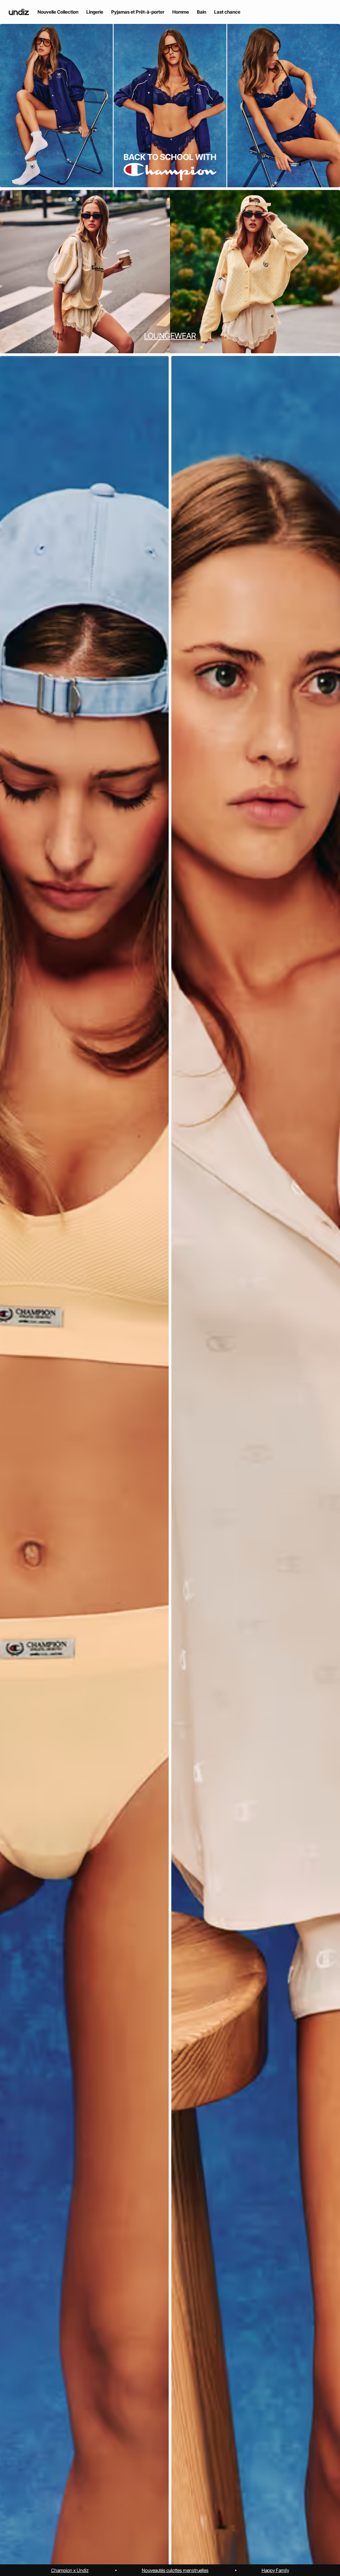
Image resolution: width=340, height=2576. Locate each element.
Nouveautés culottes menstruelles (175, 2570)
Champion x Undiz (70, 2570)
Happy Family (275, 2570)
